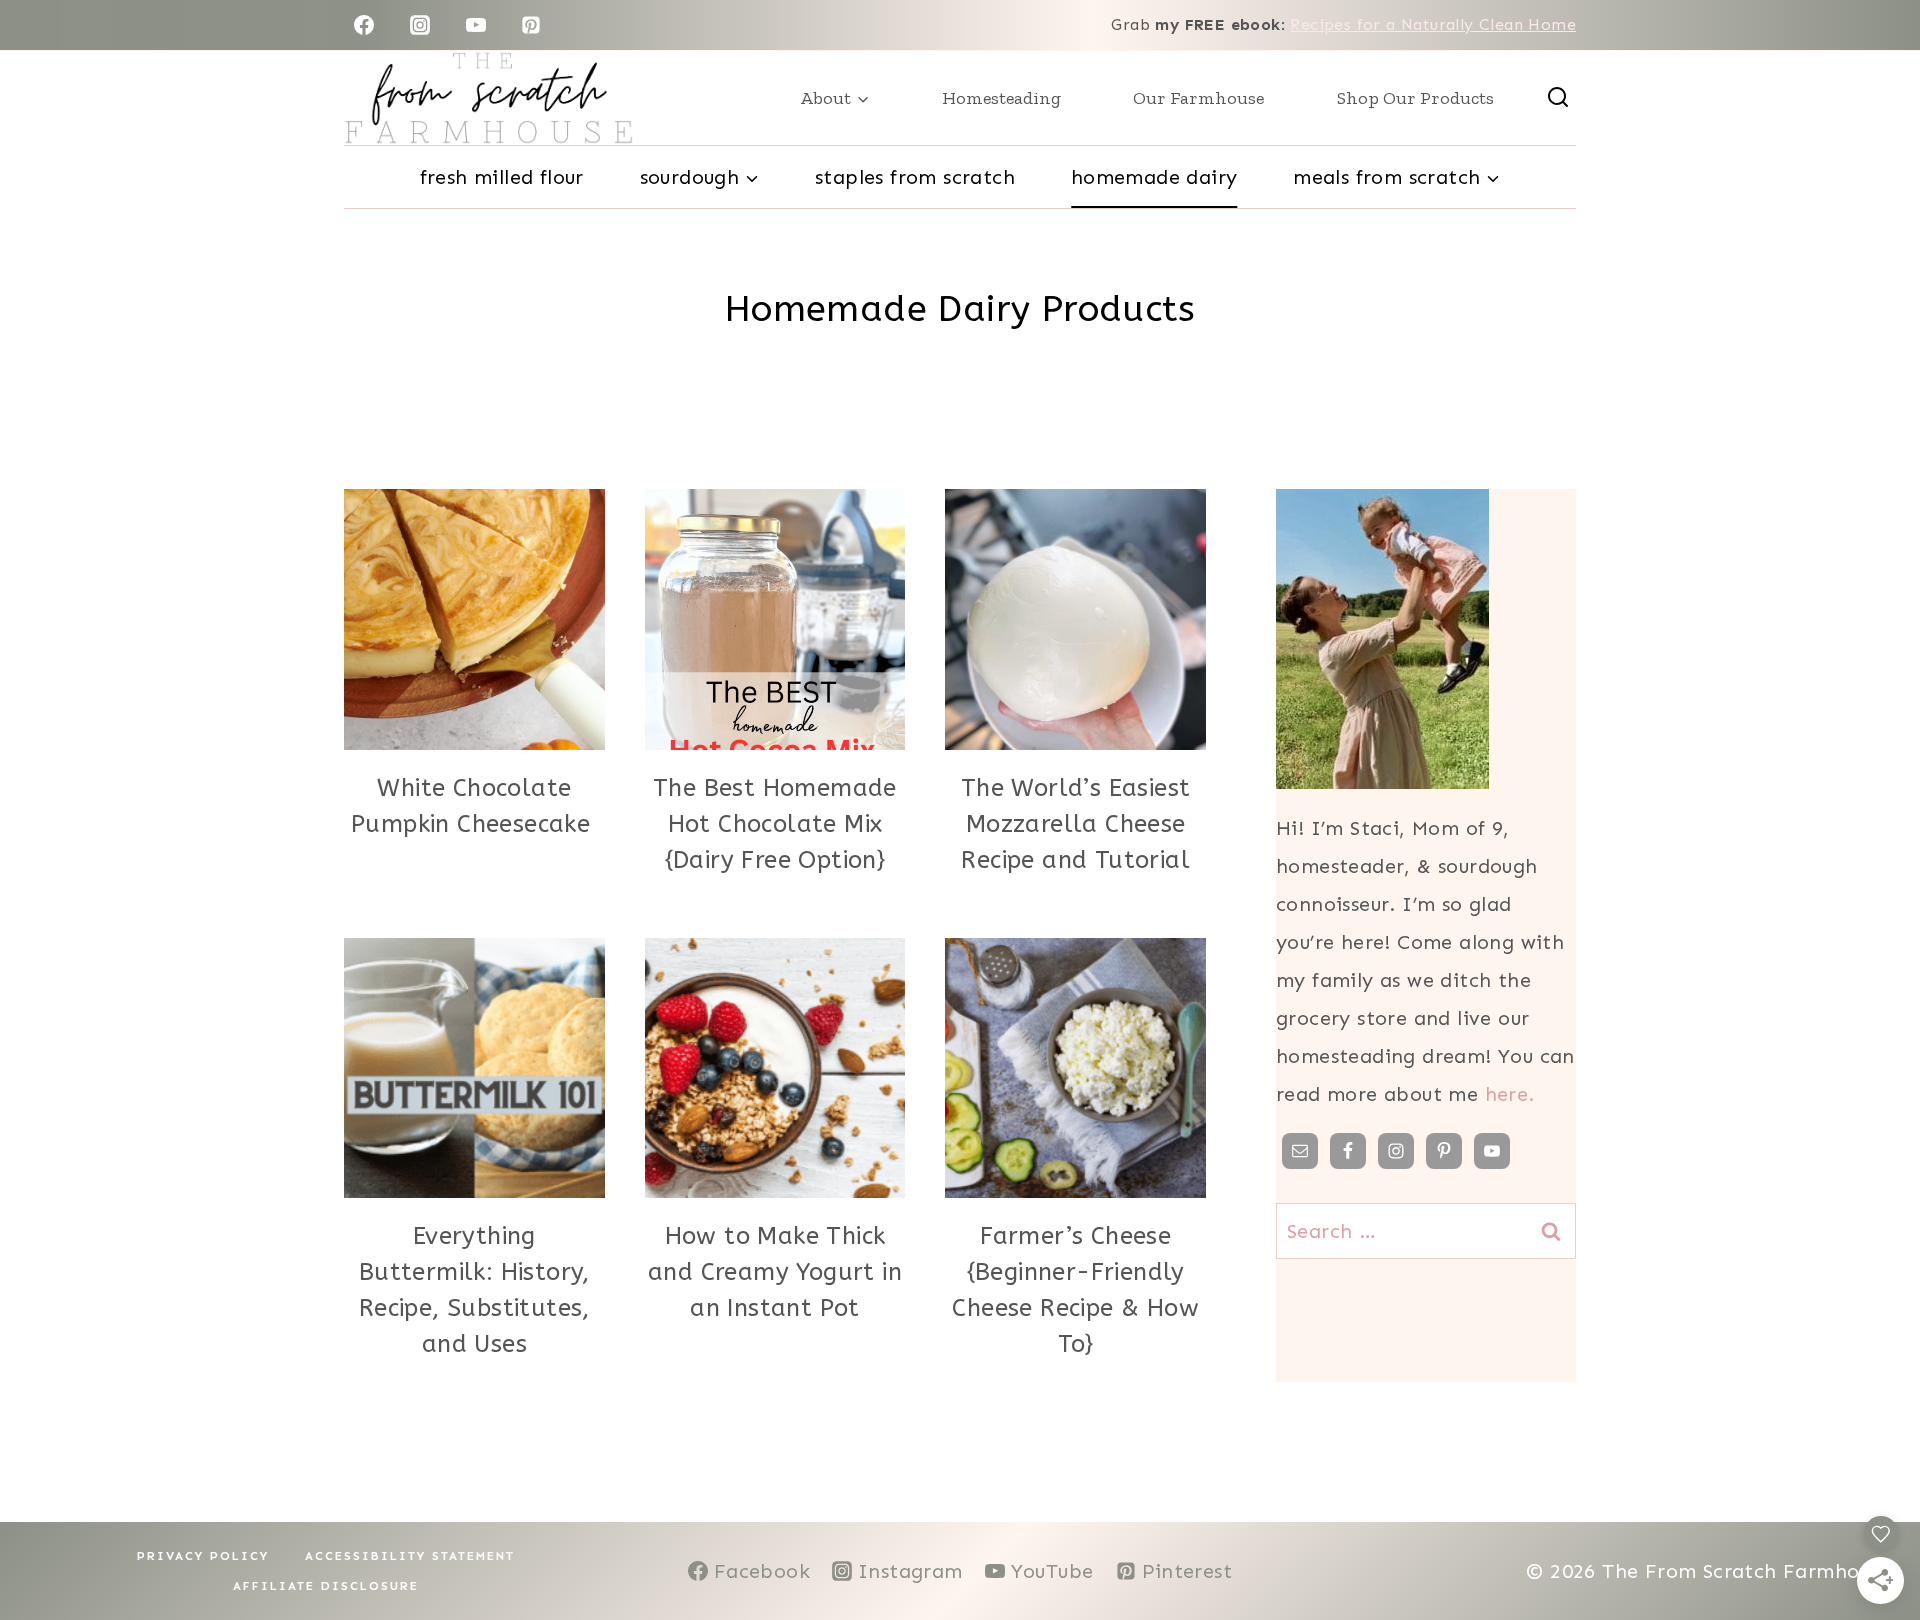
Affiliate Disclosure (326, 1586)
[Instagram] (420, 25)
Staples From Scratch (915, 177)
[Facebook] (364, 25)
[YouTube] (476, 25)
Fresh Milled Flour (502, 177)
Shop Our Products (1415, 98)
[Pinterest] (531, 25)
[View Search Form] (1558, 98)
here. (1510, 1094)
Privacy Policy (203, 1556)
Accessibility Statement (410, 1556)
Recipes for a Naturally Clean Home (1433, 24)
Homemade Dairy (1154, 177)
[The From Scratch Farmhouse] (488, 98)
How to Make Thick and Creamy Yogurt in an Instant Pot (775, 1272)
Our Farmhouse (1198, 98)
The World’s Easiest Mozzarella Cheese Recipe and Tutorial (1076, 824)
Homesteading (1001, 98)
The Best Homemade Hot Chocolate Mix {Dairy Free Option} (775, 824)
